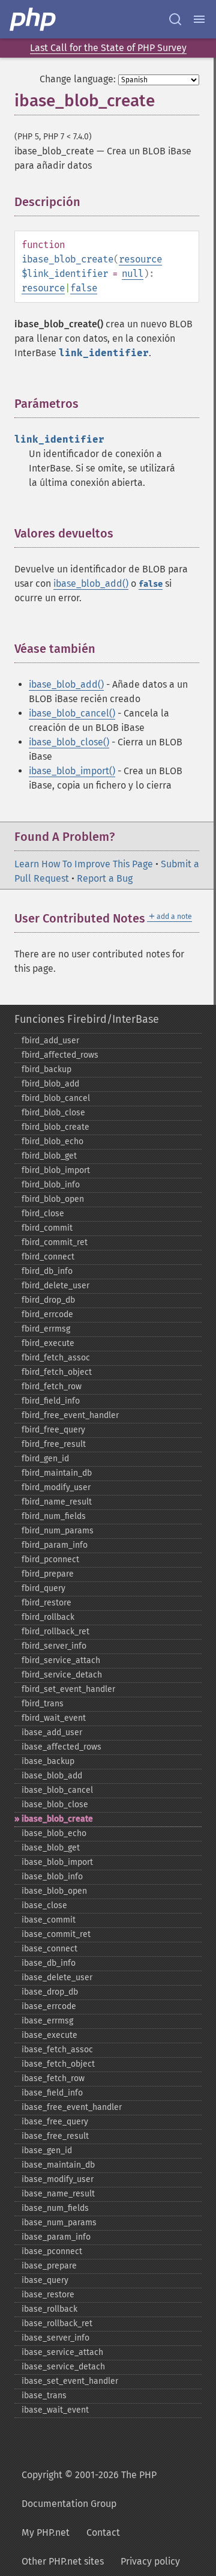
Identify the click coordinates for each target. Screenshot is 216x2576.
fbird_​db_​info (47, 1271)
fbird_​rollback (48, 1617)
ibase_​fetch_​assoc (57, 2050)
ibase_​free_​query (55, 2122)
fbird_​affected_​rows (60, 1055)
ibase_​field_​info (52, 2093)
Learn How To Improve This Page (84, 864)
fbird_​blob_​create (55, 1127)
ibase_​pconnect (52, 2251)
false (84, 288)
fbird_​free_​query (53, 1430)
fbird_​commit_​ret (55, 1242)
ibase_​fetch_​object (58, 2064)
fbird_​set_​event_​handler (68, 1689)
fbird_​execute (48, 1343)
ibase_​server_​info (55, 2338)
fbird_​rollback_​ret (55, 1632)
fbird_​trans (43, 1704)
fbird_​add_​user (50, 1041)
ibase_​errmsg (47, 2021)
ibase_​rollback (49, 2309)
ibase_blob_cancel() (72, 713)
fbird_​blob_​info (51, 1185)
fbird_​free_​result (54, 1444)
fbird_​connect (48, 1257)
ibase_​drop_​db (50, 1992)
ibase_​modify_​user (58, 2179)
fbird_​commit (47, 1228)
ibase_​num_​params (59, 2223)
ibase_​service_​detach (63, 2367)
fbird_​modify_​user (56, 1487)
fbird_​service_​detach (62, 1675)
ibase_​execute (49, 2035)
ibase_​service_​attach (62, 2352)
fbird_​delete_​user (55, 1286)
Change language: (78, 79)
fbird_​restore (46, 1603)
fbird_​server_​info (54, 1646)
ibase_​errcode (49, 2006)
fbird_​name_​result (57, 1502)
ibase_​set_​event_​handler (70, 2381)
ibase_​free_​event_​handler (72, 2107)
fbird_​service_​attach (61, 1660)
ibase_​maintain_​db (58, 2165)
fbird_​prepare (48, 1574)
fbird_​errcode (47, 1314)
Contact (103, 2532)
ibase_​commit (49, 1920)
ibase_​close (44, 1905)
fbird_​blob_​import (56, 1170)
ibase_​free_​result (55, 2136)
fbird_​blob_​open (53, 1199)
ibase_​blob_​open (54, 1891)
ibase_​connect (49, 1949)
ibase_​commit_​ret (56, 1934)
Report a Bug (105, 878)
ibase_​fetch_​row (53, 2078)
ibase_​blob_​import (57, 1862)
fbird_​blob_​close (53, 1113)
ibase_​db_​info (49, 1963)
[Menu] (199, 19)
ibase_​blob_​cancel (57, 1790)
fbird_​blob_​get (49, 1156)
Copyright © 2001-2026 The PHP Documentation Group (89, 2489)
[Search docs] (175, 19)
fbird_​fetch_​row (52, 1386)
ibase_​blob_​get (51, 1848)
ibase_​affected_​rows (61, 1747)
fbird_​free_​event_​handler (70, 1415)
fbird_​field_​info (51, 1401)
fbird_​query (43, 1588)
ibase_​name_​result (58, 2194)
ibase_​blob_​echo (54, 1833)
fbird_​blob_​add (50, 1084)
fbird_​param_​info (55, 1545)
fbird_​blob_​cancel (56, 1098)
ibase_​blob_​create (57, 1819)
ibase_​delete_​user (57, 1977)
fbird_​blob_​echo (52, 1141)
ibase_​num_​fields (55, 2208)
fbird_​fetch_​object (57, 1372)
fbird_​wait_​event (54, 1718)
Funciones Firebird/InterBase (87, 1019)
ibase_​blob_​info (52, 1877)
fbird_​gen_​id (45, 1459)
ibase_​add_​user (52, 1732)
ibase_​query (45, 2280)
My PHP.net (46, 2532)
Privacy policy (150, 2561)
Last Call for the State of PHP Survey (108, 48)
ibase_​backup (48, 1761)
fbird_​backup (46, 1069)
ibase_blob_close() (69, 742)
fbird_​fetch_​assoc (56, 1358)
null (133, 274)
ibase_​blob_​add (52, 1776)
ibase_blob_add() (91, 583)
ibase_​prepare (49, 2266)
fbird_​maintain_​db (57, 1473)
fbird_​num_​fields (54, 1516)
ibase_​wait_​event (55, 2410)
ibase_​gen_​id (47, 2150)
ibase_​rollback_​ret (57, 2323)
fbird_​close (43, 1214)
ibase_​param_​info (56, 2237)
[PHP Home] (34, 19)
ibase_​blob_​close (55, 1805)
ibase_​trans (44, 2396)
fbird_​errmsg (46, 1329)
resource (140, 259)
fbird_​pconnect (50, 1559)
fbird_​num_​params (58, 1531)
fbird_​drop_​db (48, 1300)
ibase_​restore (48, 2295)
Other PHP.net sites (63, 2561)
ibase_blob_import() (72, 771)
